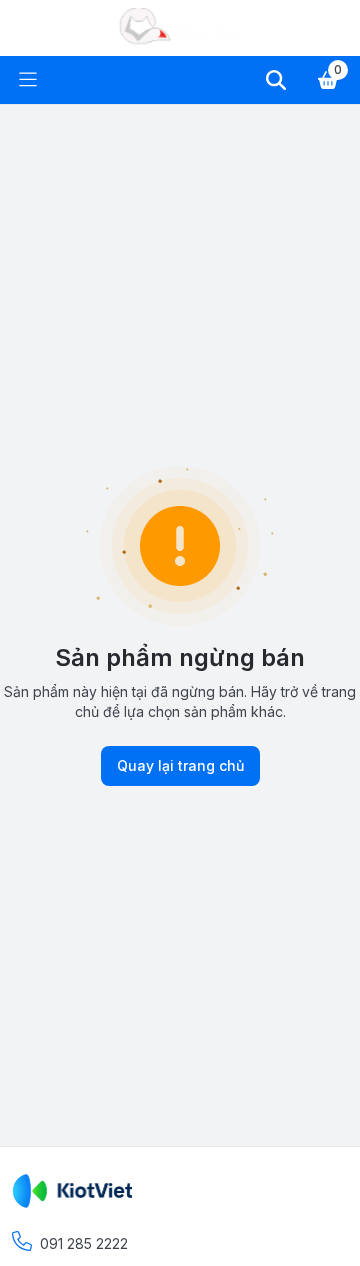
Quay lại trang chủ (180, 765)
